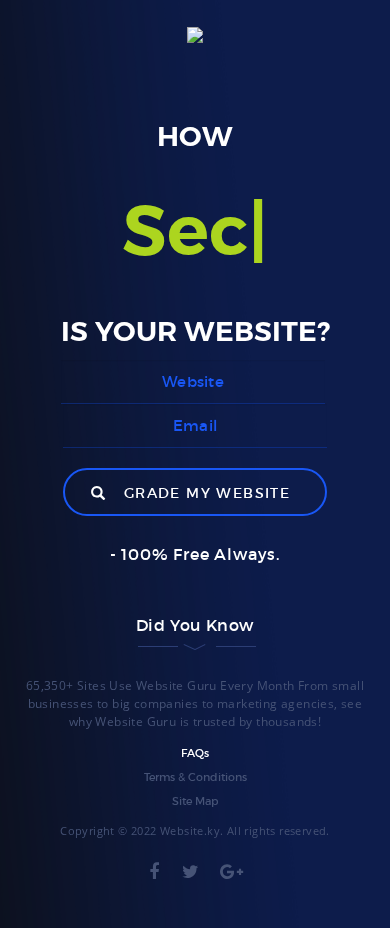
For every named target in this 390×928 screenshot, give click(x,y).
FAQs (195, 753)
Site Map (195, 801)
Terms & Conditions (195, 777)
